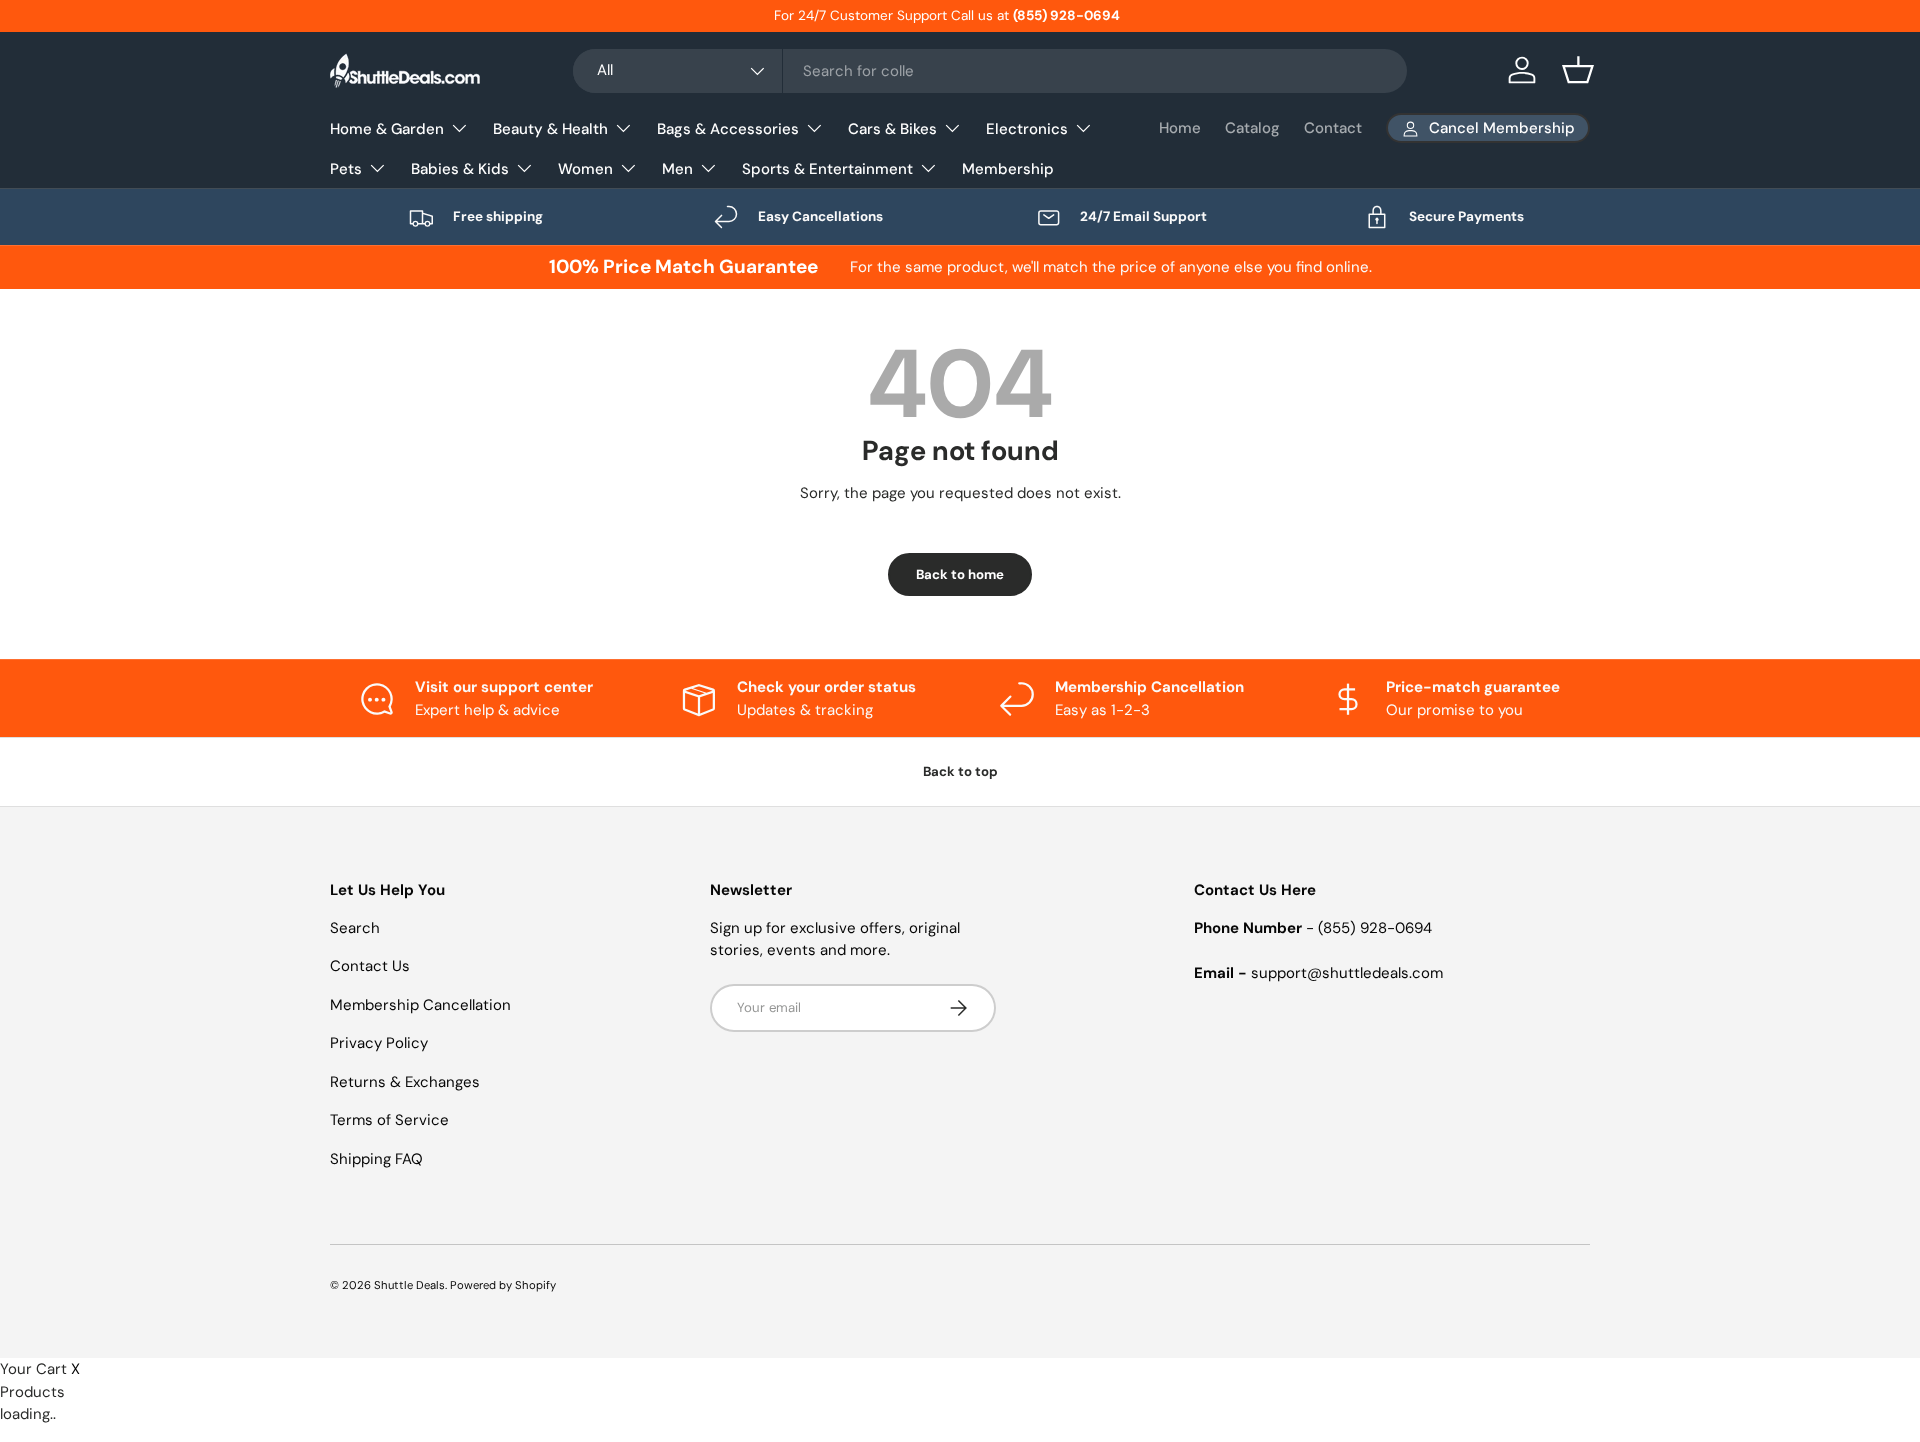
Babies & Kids (460, 169)
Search (355, 928)
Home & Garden (387, 129)
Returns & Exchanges (405, 1082)
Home (1180, 128)
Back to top (960, 771)
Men (677, 169)
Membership (1008, 169)
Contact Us (370, 966)
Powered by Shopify (503, 1285)
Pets (346, 169)
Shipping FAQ (376, 1159)
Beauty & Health (550, 129)
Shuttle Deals (409, 1285)
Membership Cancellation (420, 1005)
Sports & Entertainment (827, 169)
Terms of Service (389, 1120)
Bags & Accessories (728, 129)
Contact (1333, 128)
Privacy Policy (379, 1043)
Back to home (960, 574)
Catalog (1252, 128)
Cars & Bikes (892, 129)
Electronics (1027, 129)
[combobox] (990, 71)
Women (585, 169)
